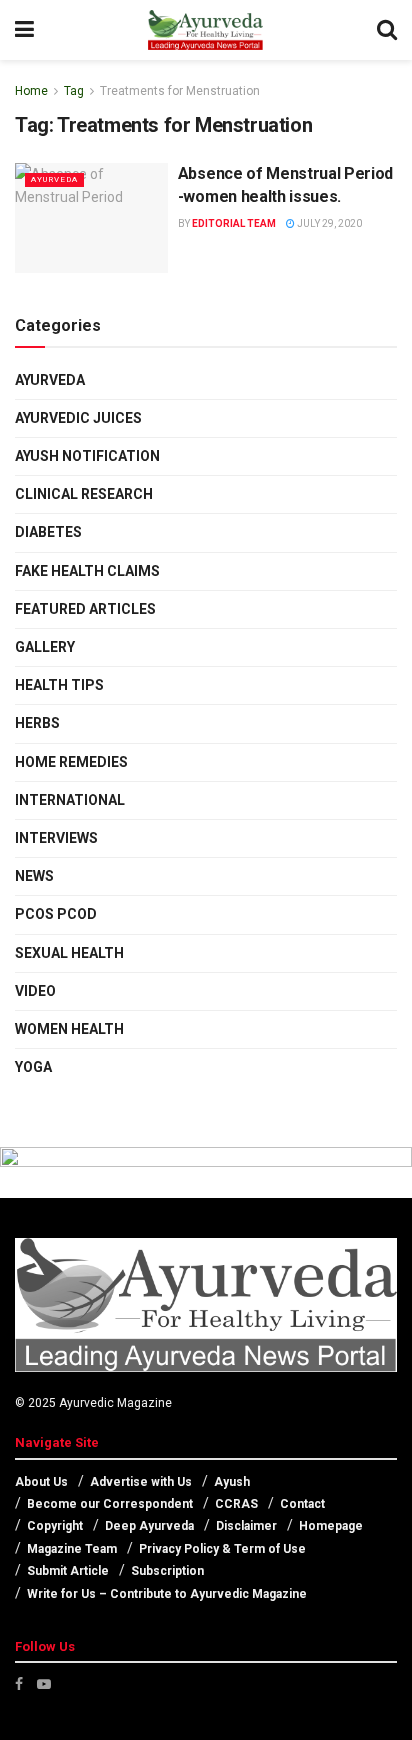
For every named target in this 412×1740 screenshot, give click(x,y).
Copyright (55, 1526)
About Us (41, 1482)
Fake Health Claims (87, 571)
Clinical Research (84, 494)
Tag (74, 91)
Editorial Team (234, 223)
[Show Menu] (24, 30)
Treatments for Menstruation (180, 91)
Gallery (45, 647)
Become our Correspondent (110, 1504)
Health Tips (59, 685)
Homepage (331, 1526)
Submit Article (68, 1571)
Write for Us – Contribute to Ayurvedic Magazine (167, 1594)
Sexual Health (69, 953)
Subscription (167, 1571)
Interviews (56, 838)
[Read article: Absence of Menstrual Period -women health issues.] (91, 217)
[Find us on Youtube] (44, 1684)
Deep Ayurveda (149, 1526)
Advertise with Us (141, 1482)
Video (35, 991)
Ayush (232, 1482)
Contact (302, 1504)
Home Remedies (71, 762)
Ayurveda (54, 179)
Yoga (33, 1067)
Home (31, 91)
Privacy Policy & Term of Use (222, 1549)
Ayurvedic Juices (78, 418)
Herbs (37, 723)
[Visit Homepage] (205, 30)
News (34, 876)
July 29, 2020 (328, 223)
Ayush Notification (87, 456)
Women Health (69, 1029)
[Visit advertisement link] (206, 1173)
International (70, 800)
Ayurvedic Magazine (115, 1403)
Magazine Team (72, 1549)
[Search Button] (387, 30)
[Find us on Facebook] (19, 1684)
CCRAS (236, 1504)
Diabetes (48, 532)
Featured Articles (85, 609)
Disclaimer (246, 1526)
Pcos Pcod (56, 914)
